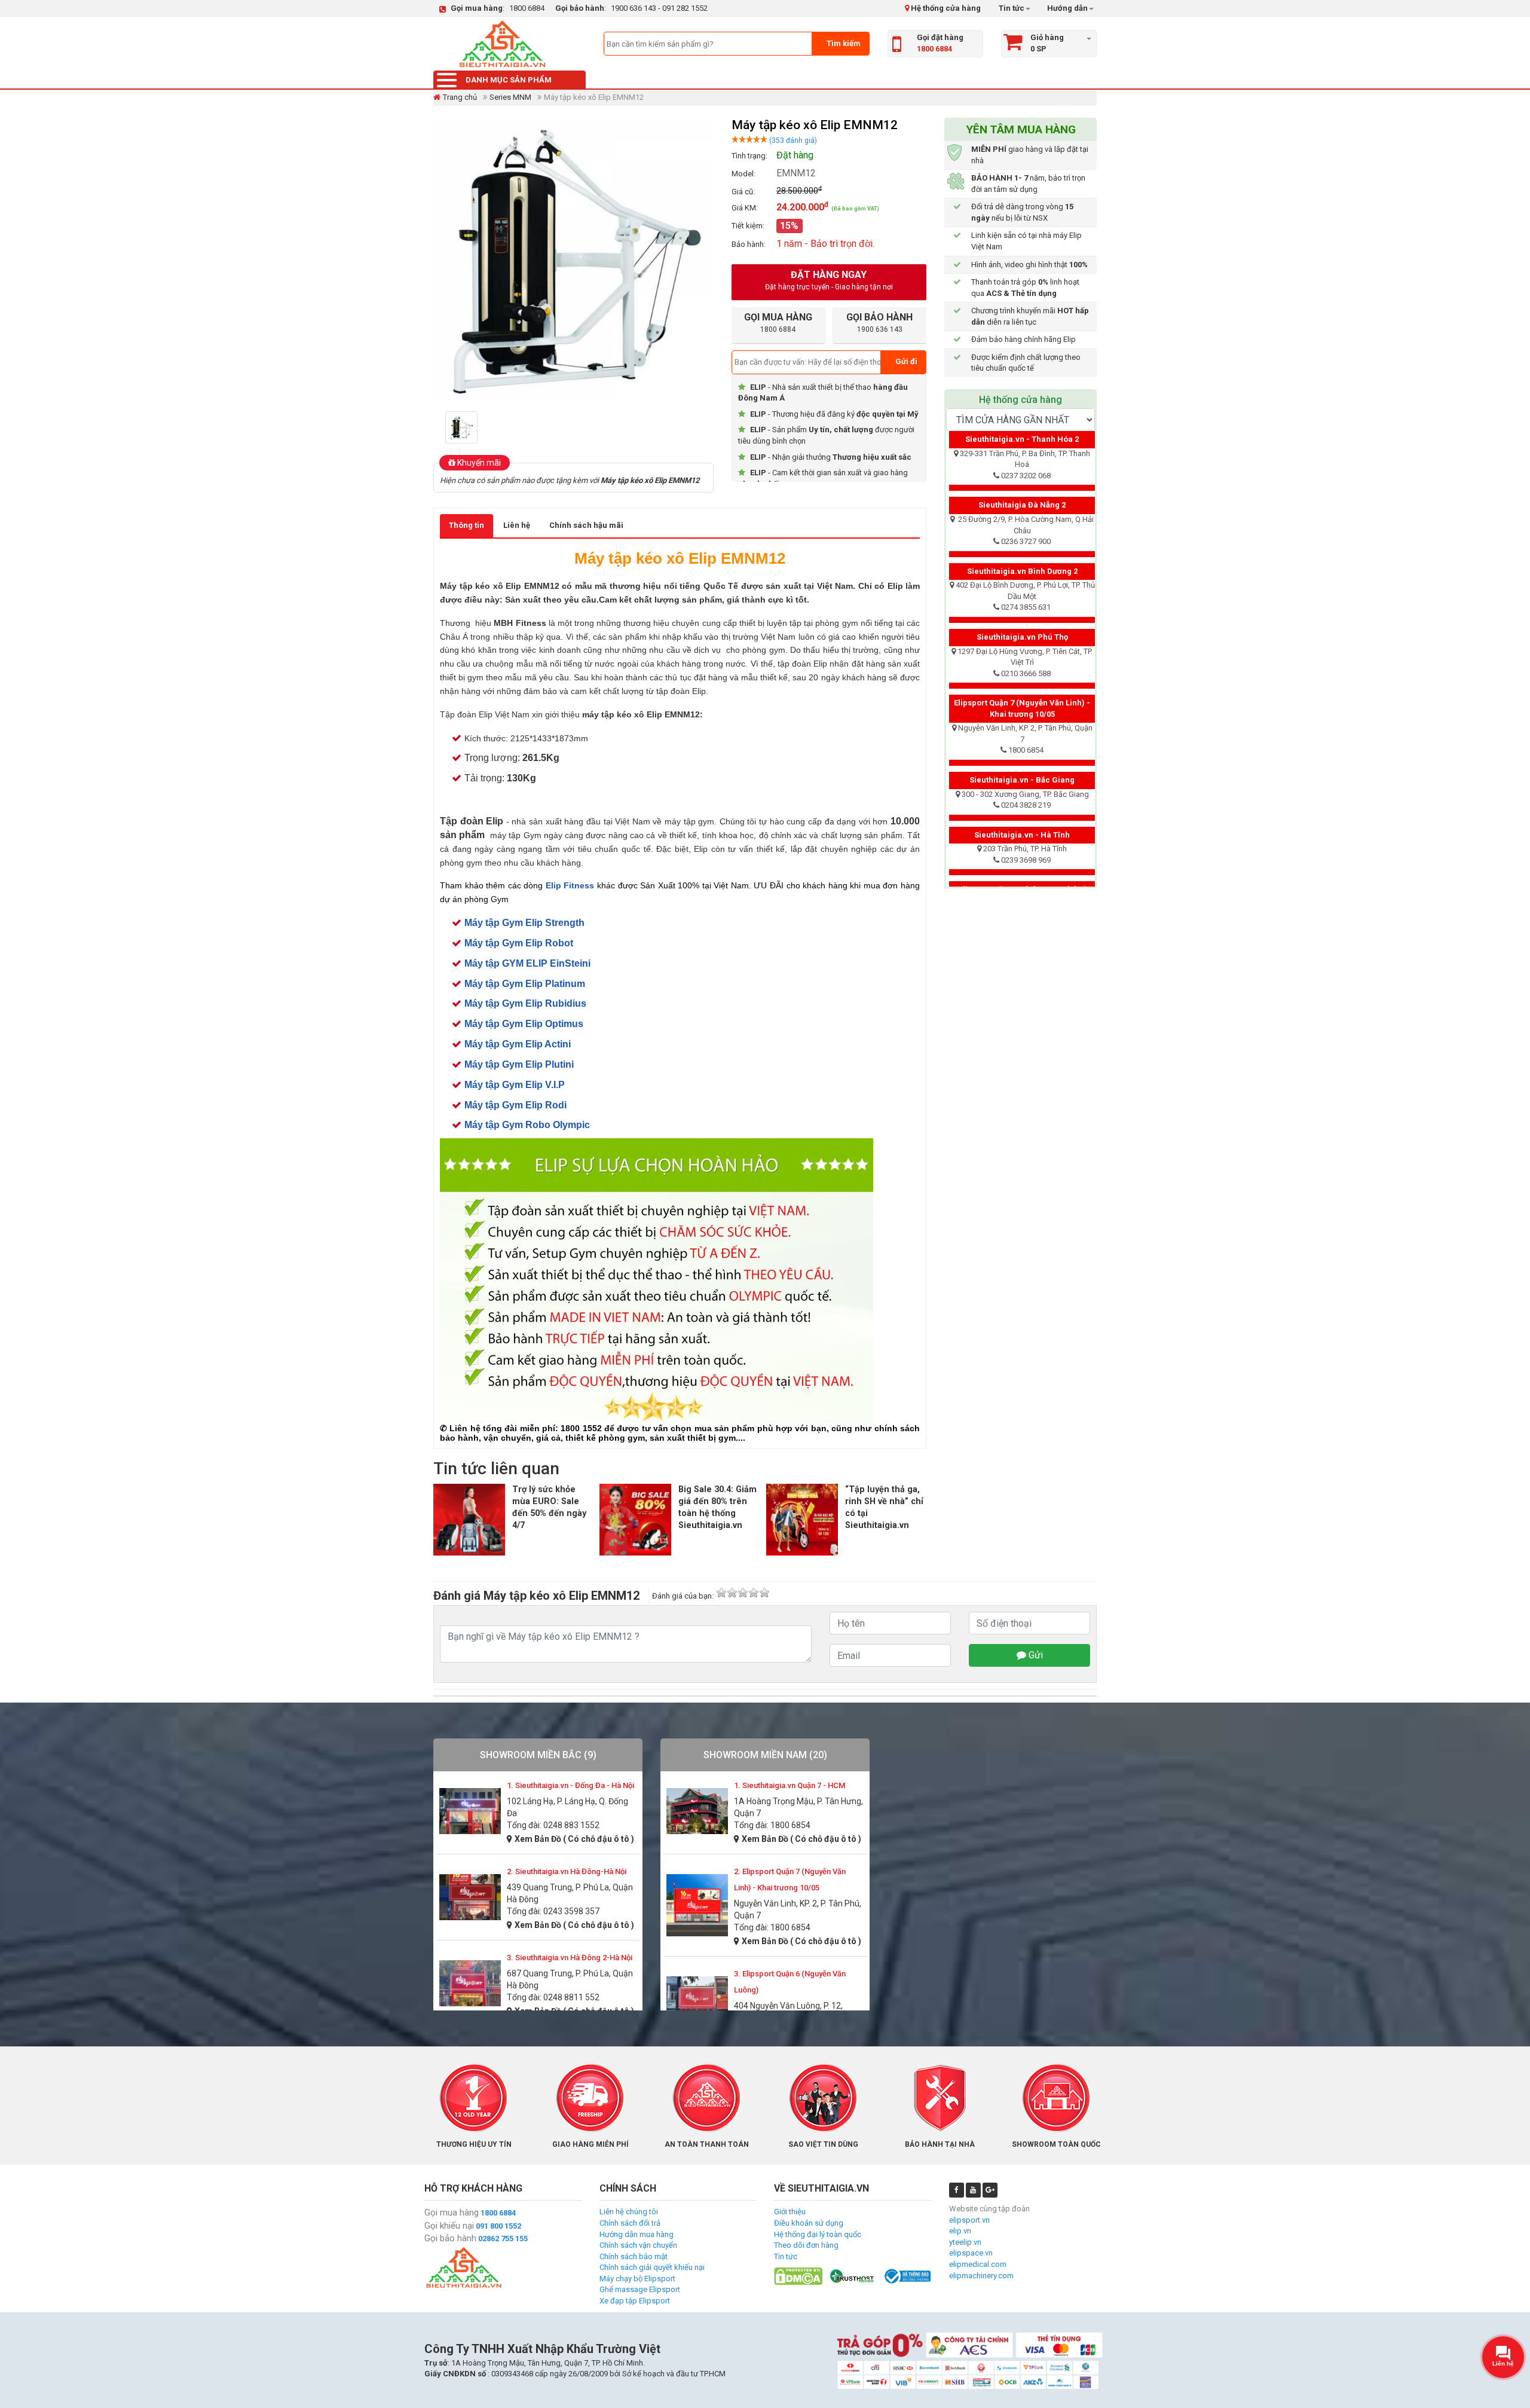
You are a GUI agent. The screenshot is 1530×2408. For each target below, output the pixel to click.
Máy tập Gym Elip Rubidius (525, 1003)
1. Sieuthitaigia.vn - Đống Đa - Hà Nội (570, 1785)
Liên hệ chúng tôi (629, 2212)
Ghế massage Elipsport (640, 2289)
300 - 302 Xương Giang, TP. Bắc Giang (1025, 794)
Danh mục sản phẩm (509, 80)
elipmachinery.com (981, 2276)
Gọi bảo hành (450, 2238)
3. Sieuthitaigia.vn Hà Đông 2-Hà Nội (570, 1958)
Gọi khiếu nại (449, 2226)
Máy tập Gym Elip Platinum (525, 984)
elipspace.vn (971, 2253)
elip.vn (960, 2231)
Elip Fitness (570, 885)
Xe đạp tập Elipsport (635, 2301)
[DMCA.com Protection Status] (798, 2276)
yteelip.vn (965, 2242)
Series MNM (510, 97)
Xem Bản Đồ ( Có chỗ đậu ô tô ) (574, 1839)
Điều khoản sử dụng (809, 2223)
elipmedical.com (978, 2264)
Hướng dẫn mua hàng (637, 2234)
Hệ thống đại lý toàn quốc (818, 2234)
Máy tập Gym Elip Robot (519, 943)
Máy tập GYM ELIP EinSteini (527, 963)
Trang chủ (460, 97)
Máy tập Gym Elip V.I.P (515, 1085)
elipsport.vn (969, 2220)
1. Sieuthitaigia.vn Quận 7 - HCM (790, 1785)
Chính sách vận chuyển (638, 2245)
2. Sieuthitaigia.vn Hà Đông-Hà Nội (567, 1871)
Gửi (1035, 1655)
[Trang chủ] (502, 44)
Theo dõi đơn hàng (806, 2245)
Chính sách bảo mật (634, 2256)
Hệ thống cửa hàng (945, 8)
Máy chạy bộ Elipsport (637, 2279)
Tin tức (1012, 8)
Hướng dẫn (1067, 8)
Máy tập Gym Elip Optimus (524, 1024)
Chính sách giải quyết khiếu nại (652, 2267)
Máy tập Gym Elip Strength (524, 923)
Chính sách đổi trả (630, 2223)
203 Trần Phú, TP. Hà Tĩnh (1025, 849)
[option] (465, 427)
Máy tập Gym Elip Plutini (519, 1064)
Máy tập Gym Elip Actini (518, 1044)
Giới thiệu (790, 2212)
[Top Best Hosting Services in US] (853, 2276)
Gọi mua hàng (452, 2213)
